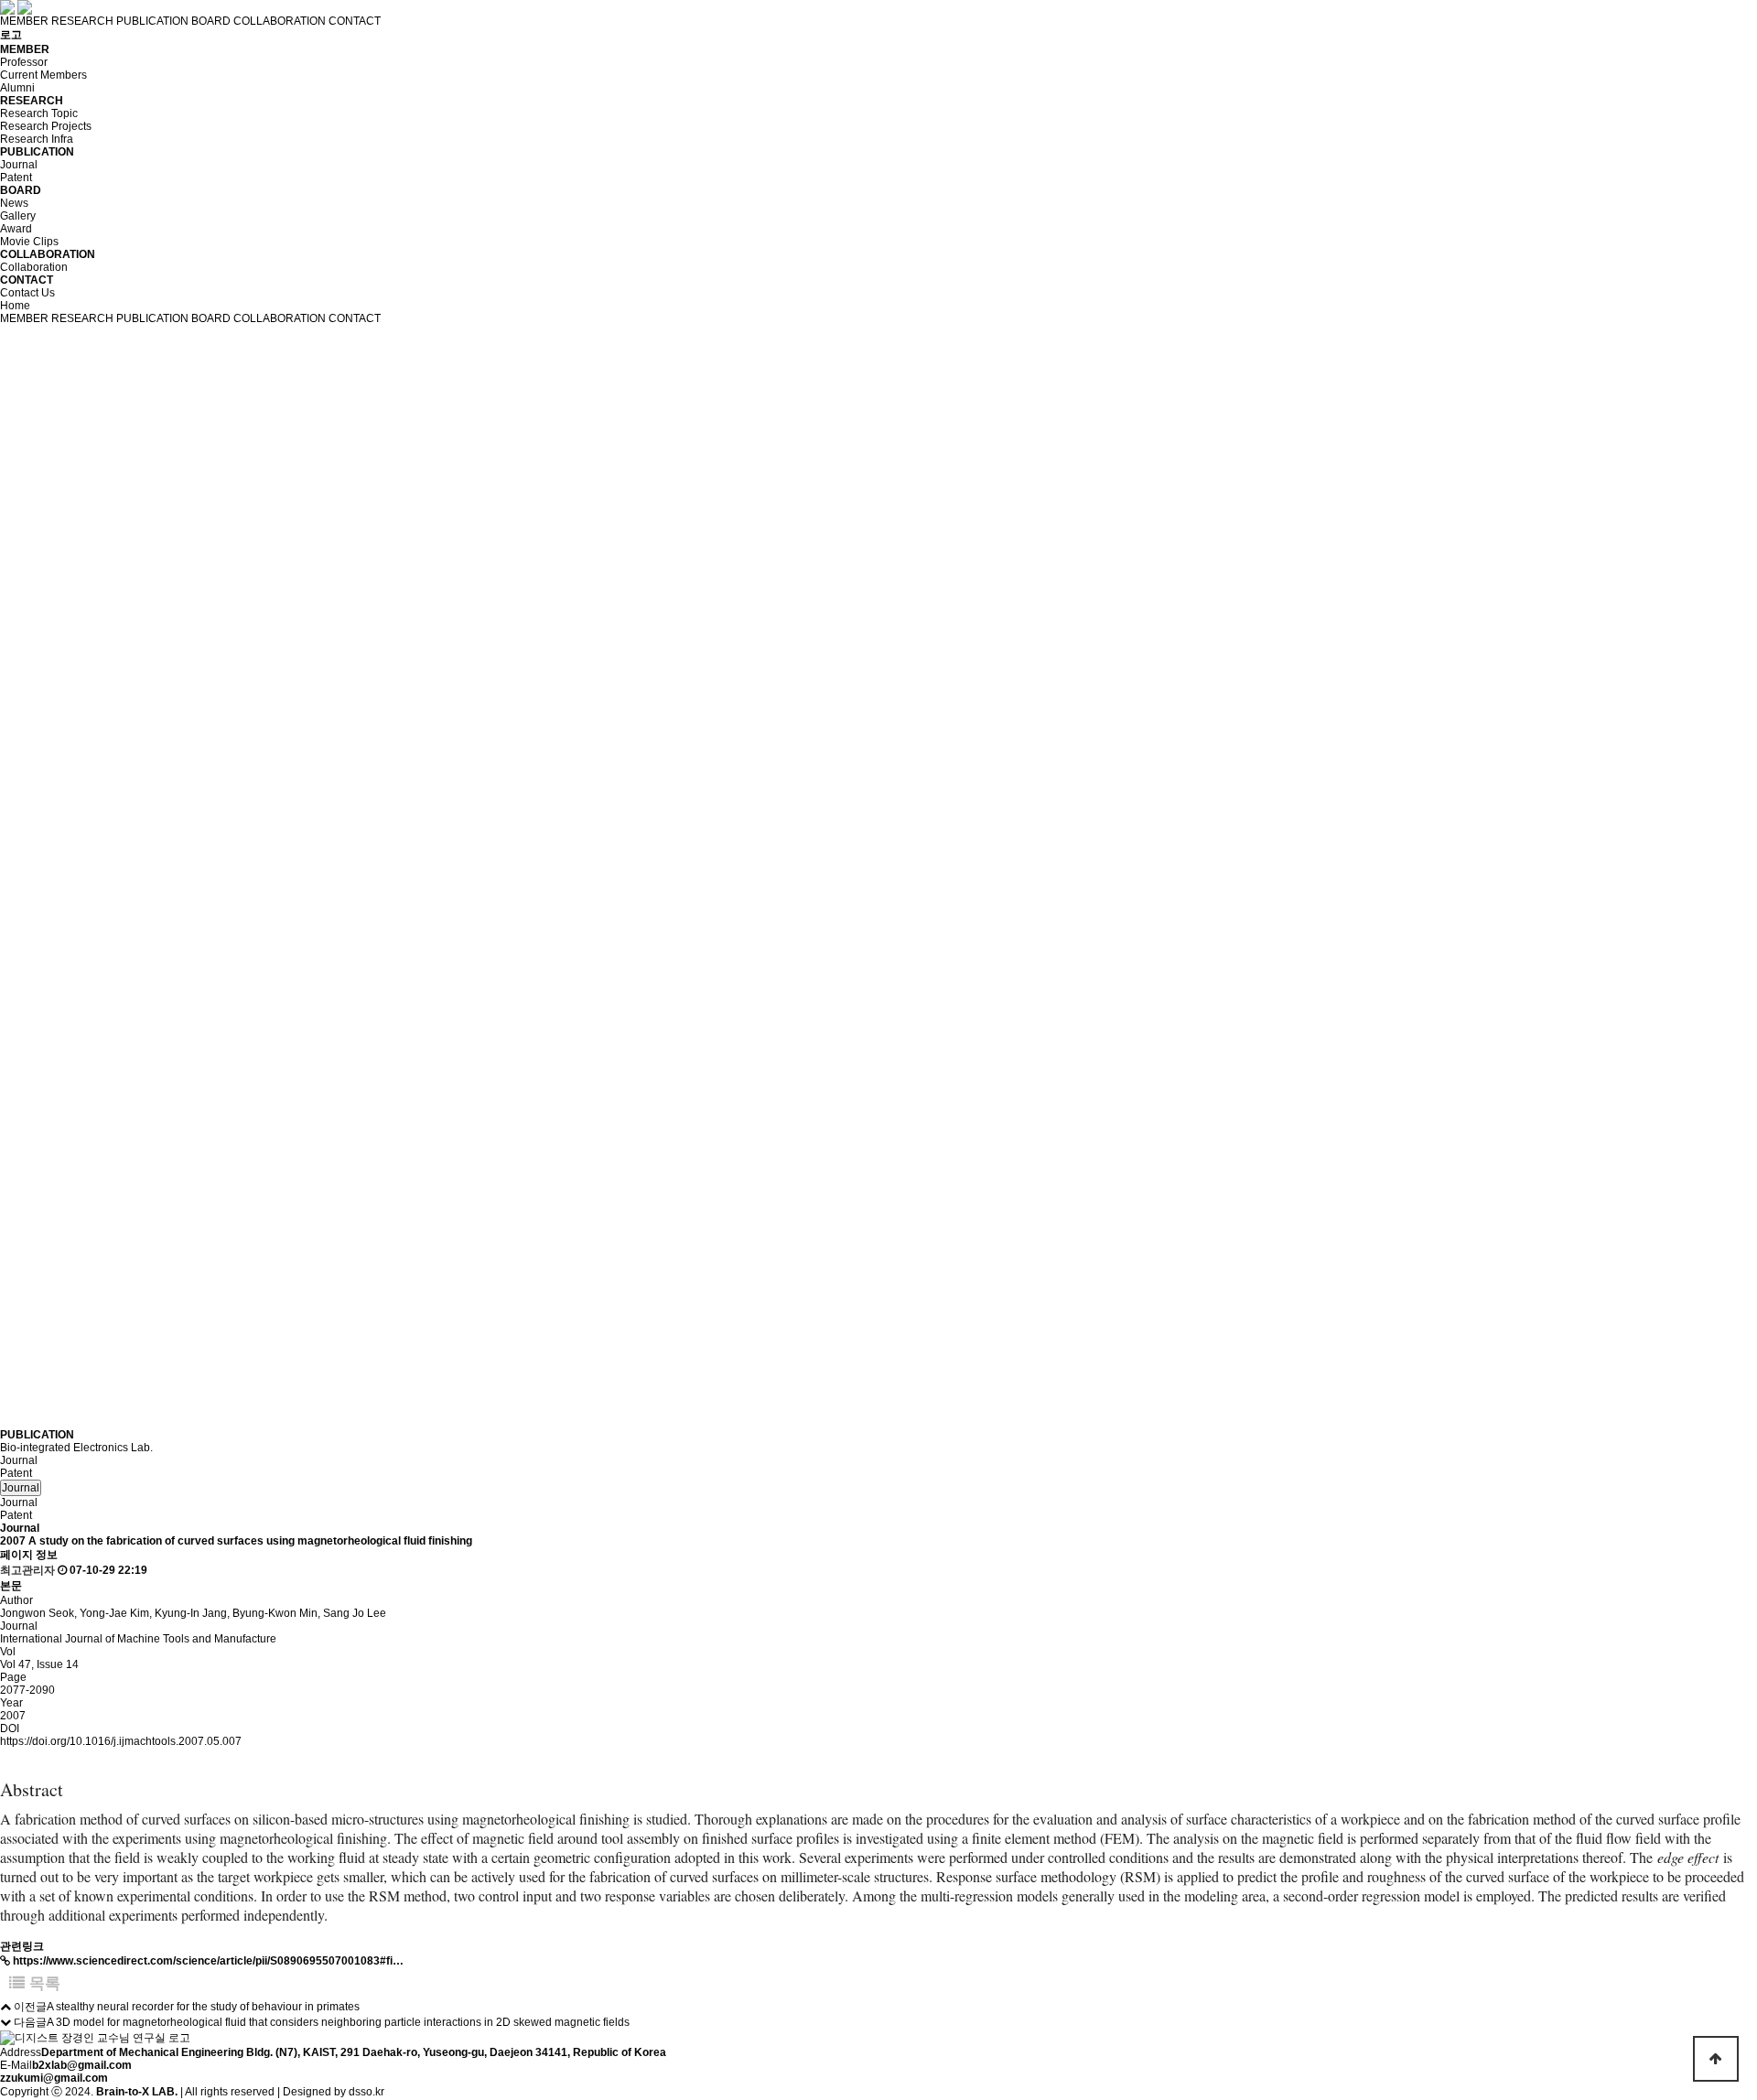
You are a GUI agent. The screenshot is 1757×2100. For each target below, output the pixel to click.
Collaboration (34, 267)
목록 (43, 1983)
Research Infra (37, 139)
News (14, 203)
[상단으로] (1716, 2059)
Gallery (18, 216)
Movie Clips (29, 242)
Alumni (17, 88)
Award (16, 229)
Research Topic (39, 113)
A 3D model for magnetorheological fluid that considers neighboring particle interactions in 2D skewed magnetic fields (338, 2022)
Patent (16, 178)
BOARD (211, 21)
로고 (11, 35)
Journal (19, 165)
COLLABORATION (280, 21)
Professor (24, 62)
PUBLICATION (152, 21)
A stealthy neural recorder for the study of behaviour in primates (203, 2007)
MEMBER (24, 21)
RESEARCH (82, 21)
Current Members (43, 75)
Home (15, 306)
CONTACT (355, 21)
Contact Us (27, 293)
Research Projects (46, 126)
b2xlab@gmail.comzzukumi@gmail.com (66, 2072)
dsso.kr (366, 2092)
